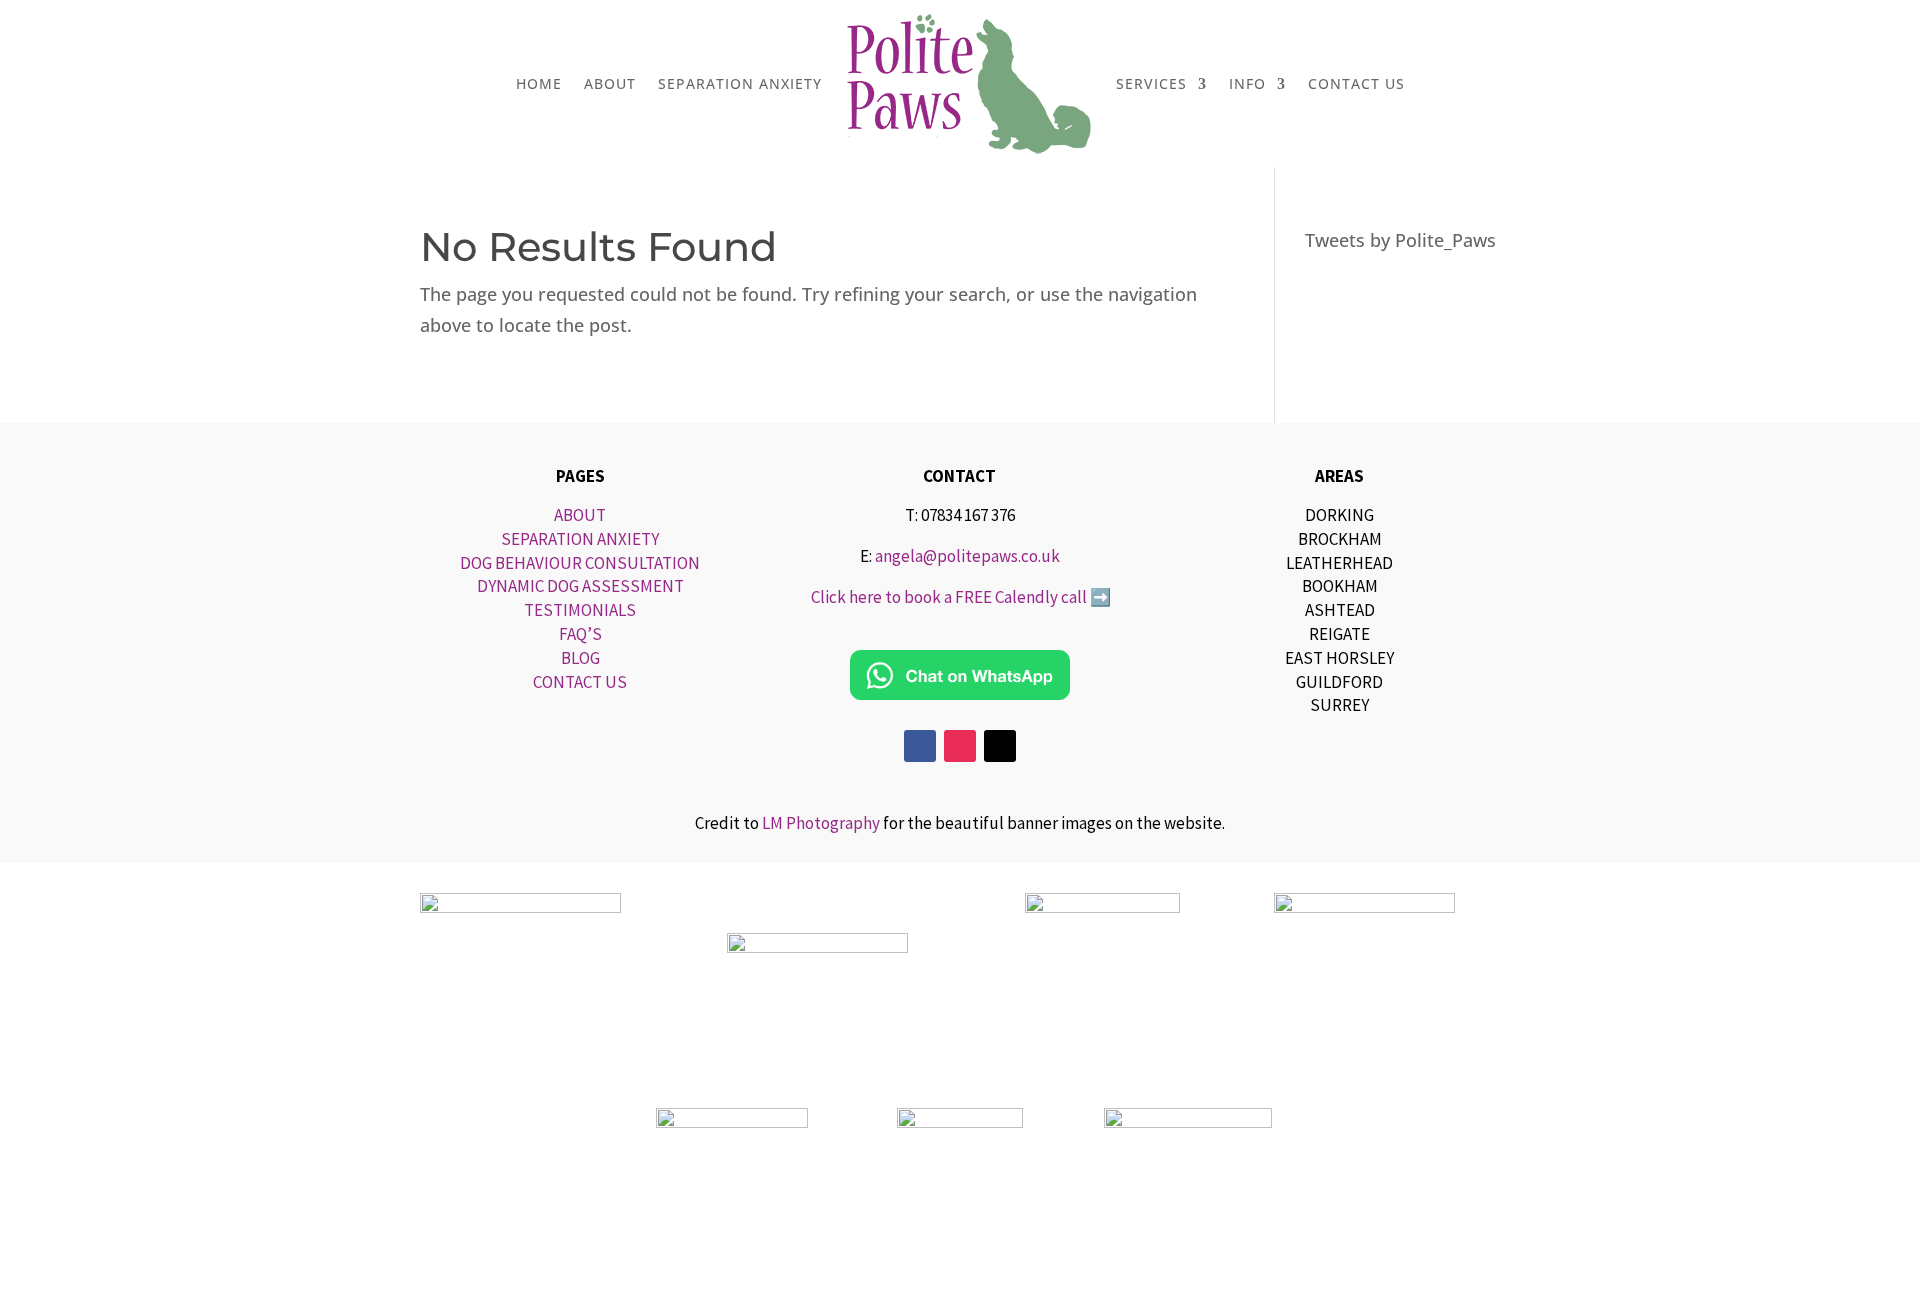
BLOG (580, 658)
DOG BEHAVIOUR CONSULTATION (580, 563)
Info (1247, 83)
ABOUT (580, 515)
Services (1151, 83)
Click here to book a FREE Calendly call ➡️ (959, 597)
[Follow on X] (1000, 746)
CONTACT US (580, 682)
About (610, 83)
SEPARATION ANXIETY (580, 539)
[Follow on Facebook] (920, 746)
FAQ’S (580, 634)
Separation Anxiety (740, 83)
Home (539, 83)
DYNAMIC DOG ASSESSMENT (580, 586)
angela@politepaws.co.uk (967, 556)
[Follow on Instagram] (960, 746)
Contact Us (1356, 83)
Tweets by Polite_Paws (1400, 240)
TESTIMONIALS (580, 610)
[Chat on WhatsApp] (960, 675)
